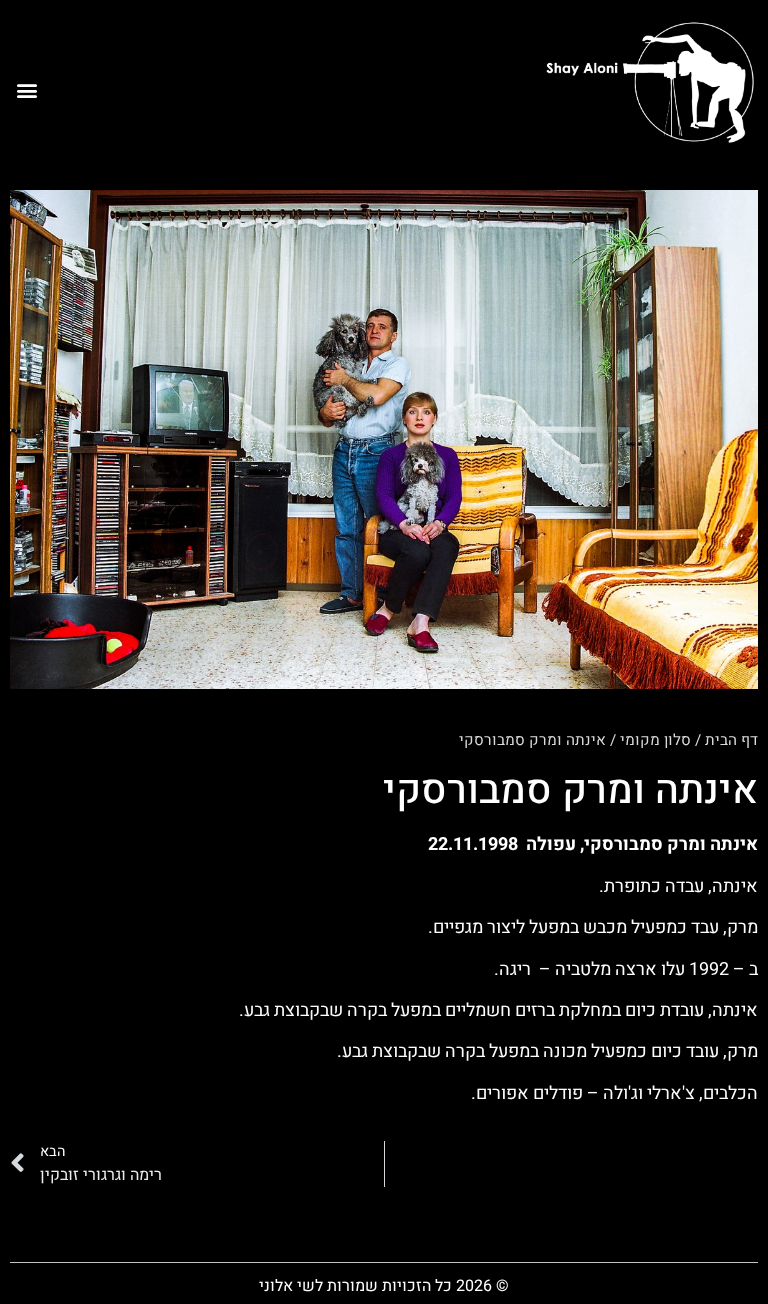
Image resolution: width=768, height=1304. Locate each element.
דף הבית (731, 740)
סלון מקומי (655, 740)
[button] (26, 89)
